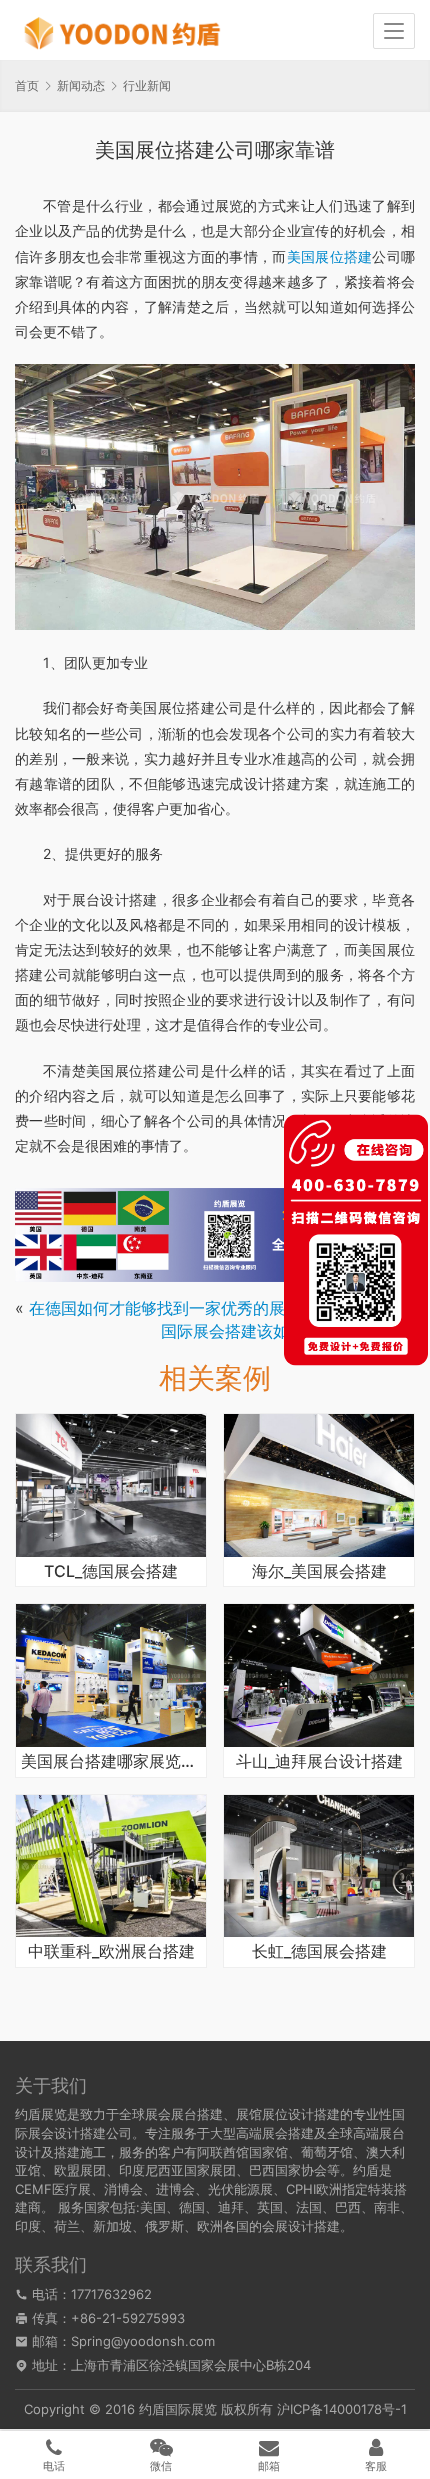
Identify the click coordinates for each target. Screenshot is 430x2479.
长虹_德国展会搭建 (319, 1952)
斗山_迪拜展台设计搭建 (319, 1762)
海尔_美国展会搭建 (319, 1572)
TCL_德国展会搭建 (111, 1572)
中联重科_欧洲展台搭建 (111, 1952)
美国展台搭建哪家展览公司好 (111, 1762)
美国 (153, 2207)
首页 (27, 85)
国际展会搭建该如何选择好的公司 (281, 1331)
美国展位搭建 (330, 256)
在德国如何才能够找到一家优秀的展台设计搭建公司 (213, 1308)
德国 (192, 2207)
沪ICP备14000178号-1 (342, 2409)
